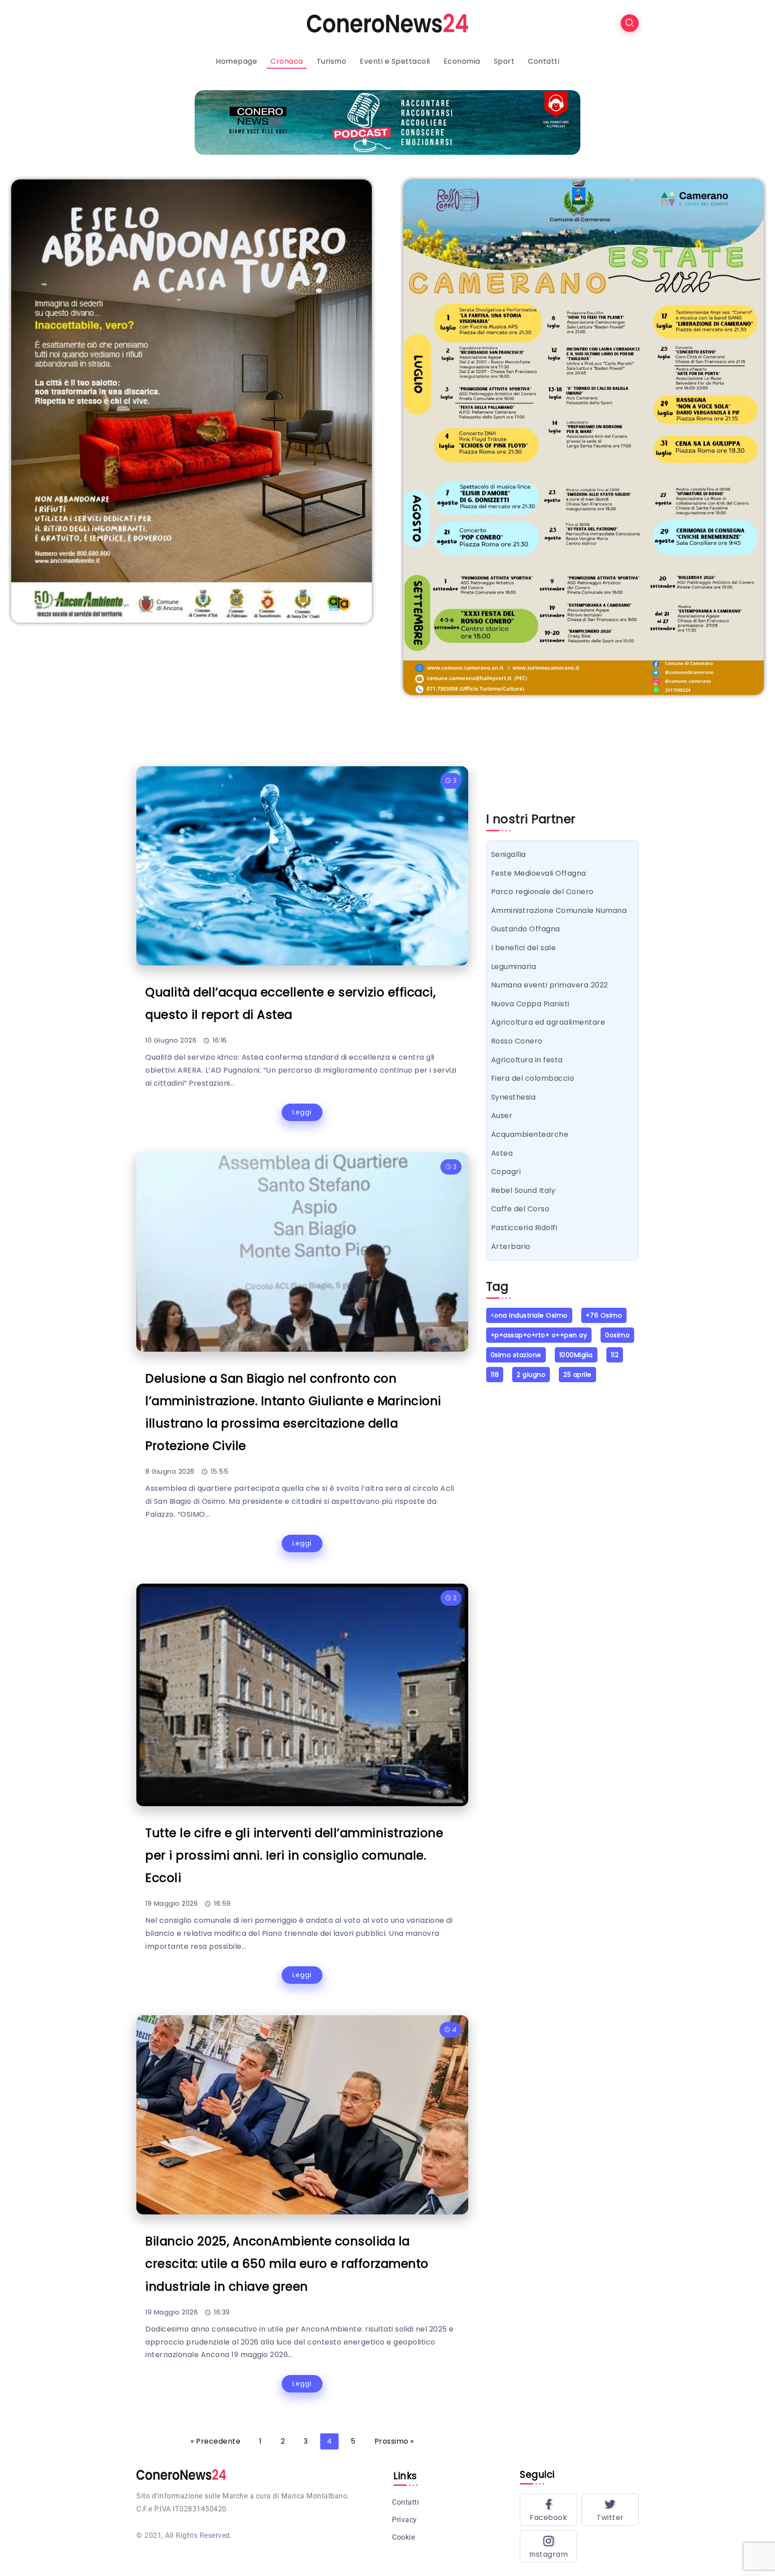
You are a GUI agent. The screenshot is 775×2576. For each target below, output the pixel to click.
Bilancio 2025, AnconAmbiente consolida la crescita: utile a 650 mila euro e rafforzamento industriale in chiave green (287, 2264)
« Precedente (216, 2441)
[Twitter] (610, 2510)
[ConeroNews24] (387, 23)
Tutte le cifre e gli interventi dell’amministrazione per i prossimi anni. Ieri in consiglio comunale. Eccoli (294, 1855)
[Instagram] (549, 2546)
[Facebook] (549, 2510)
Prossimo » (394, 2441)
